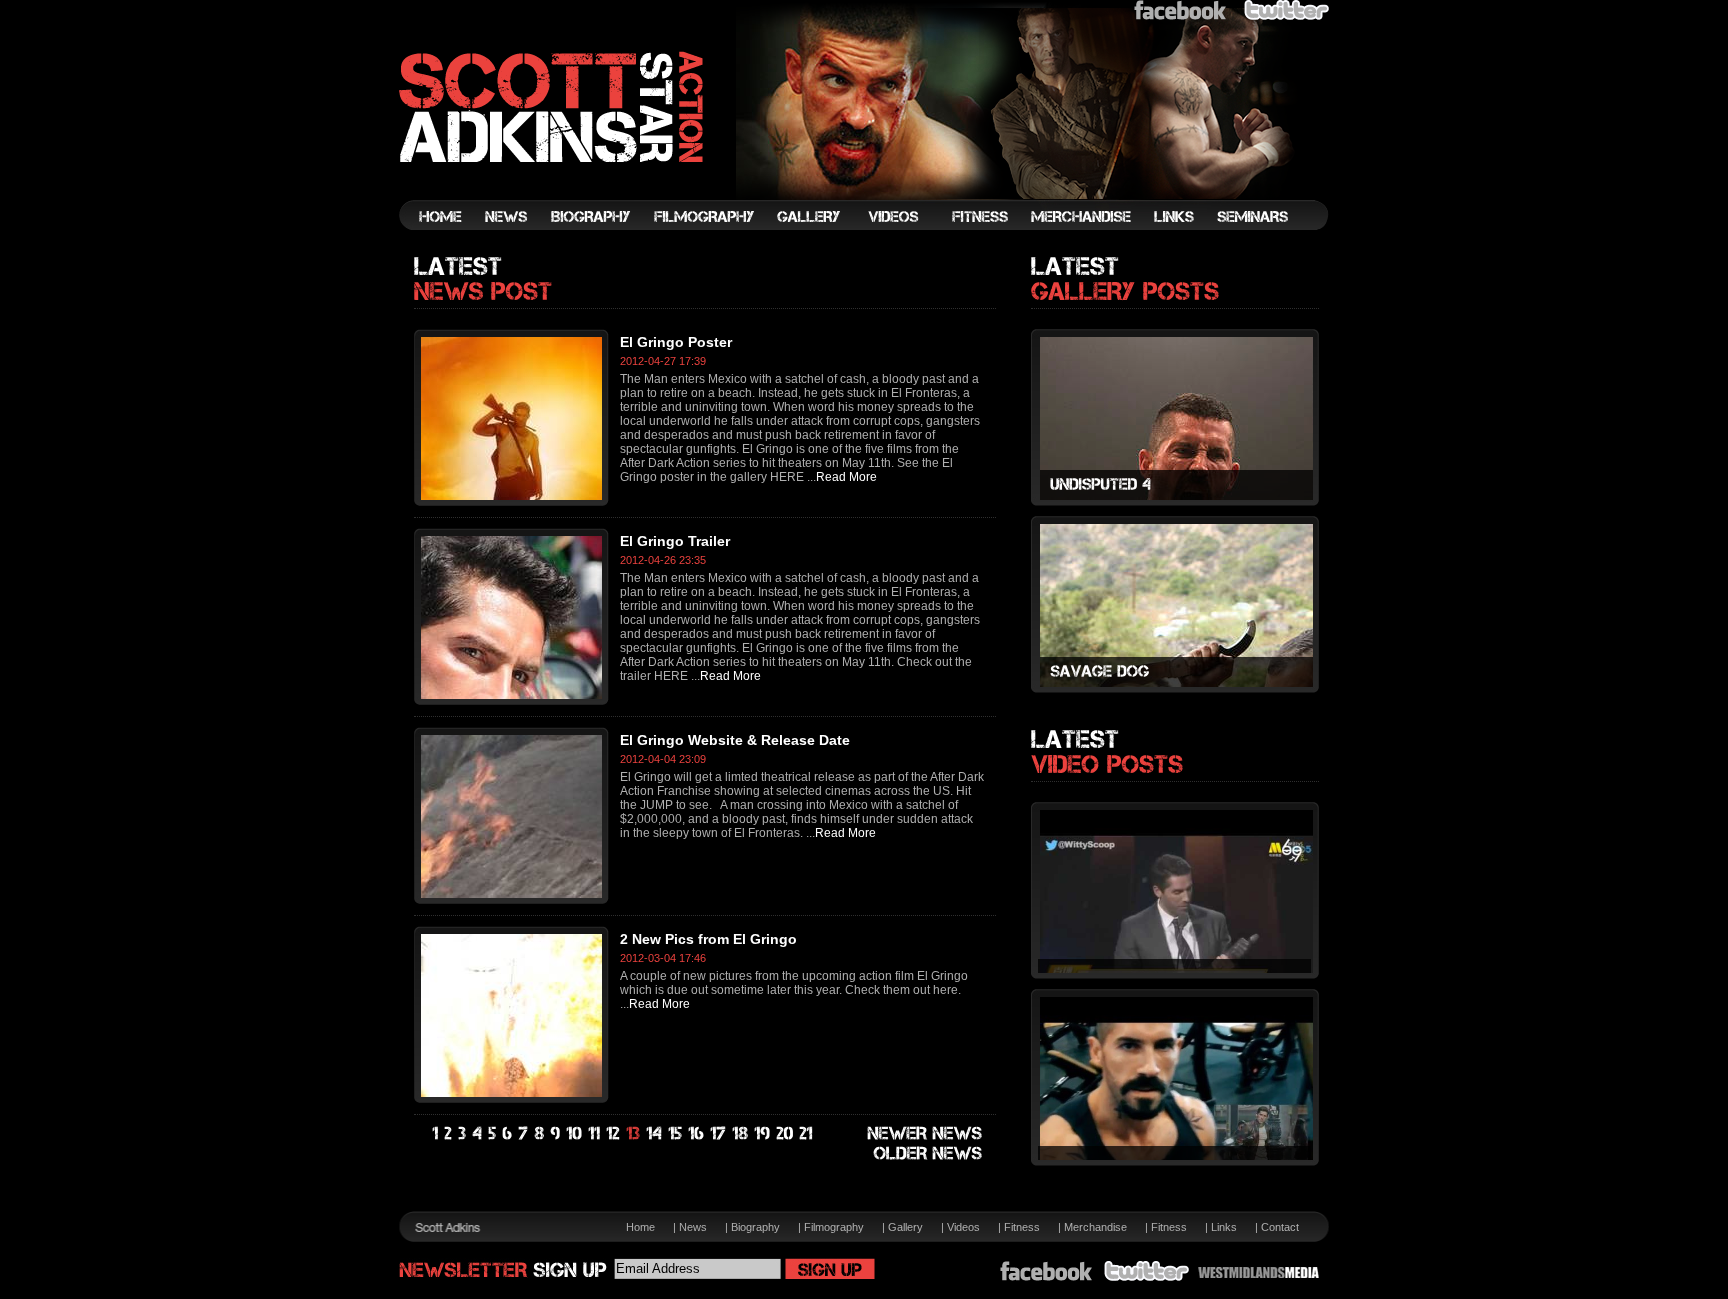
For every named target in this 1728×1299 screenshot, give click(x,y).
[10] (575, 1134)
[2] (449, 1134)
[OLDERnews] (928, 1154)
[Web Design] (1258, 1272)
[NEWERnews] (925, 1134)
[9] (556, 1134)
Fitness (1022, 1227)
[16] (697, 1134)
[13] (634, 1134)
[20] (785, 1134)
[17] (719, 1134)
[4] (478, 1134)
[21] (807, 1134)
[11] (595, 1134)
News (693, 1227)
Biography (755, 1227)
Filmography (834, 1227)
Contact (1280, 1227)
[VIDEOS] (893, 212)
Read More (846, 477)
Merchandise (1095, 1227)
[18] (741, 1134)
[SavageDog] (1176, 672)
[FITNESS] (980, 212)
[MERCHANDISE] (1081, 212)
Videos (963, 1227)
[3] (463, 1134)
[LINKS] (1174, 212)
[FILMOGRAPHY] (704, 212)
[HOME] (440, 212)
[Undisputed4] (1176, 485)
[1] (436, 1134)
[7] (524, 1134)
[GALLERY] (808, 212)
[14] (655, 1134)
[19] (763, 1134)
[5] (493, 1134)
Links (1224, 1227)
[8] (540, 1134)
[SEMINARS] (1252, 212)
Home (640, 1227)
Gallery (905, 1227)
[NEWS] (506, 212)
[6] (508, 1134)
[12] (614, 1134)
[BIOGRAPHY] (591, 212)
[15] (676, 1134)
